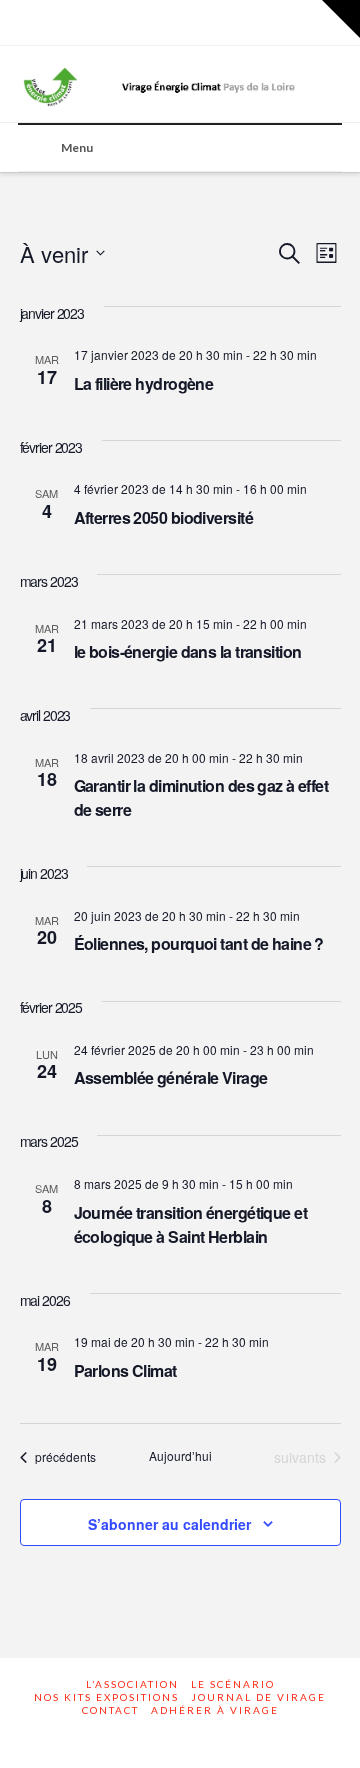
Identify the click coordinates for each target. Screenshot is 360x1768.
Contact (110, 1710)
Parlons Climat (125, 1370)
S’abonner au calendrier (169, 1524)
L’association (132, 1684)
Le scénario (233, 1684)
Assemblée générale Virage (171, 1077)
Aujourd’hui (180, 1456)
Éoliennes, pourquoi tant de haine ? (199, 943)
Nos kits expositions (106, 1697)
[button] (341, 19)
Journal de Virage (258, 1697)
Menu (77, 147)
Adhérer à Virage (215, 1710)
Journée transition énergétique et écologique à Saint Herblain (191, 1224)
